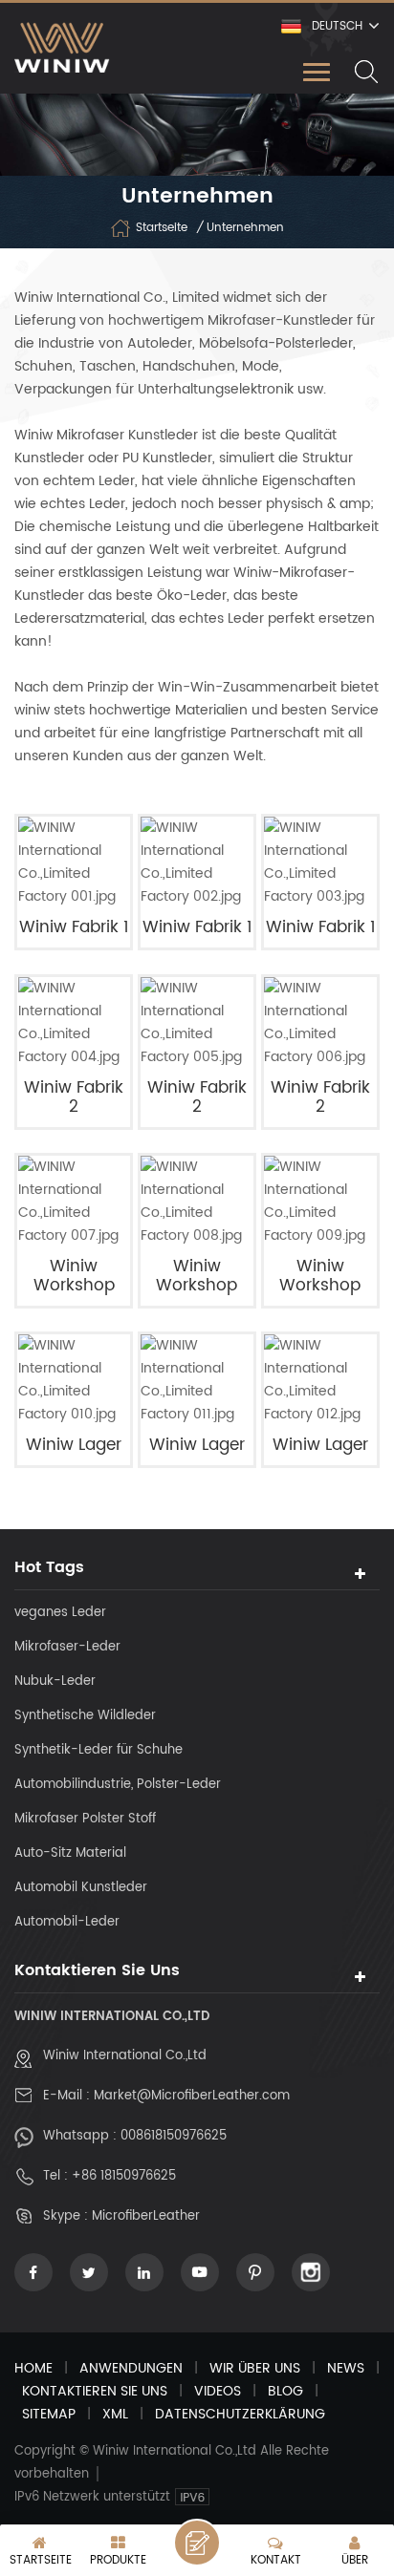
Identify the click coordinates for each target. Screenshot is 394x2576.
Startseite (162, 228)
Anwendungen (131, 2368)
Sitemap (49, 2414)
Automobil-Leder (67, 1922)
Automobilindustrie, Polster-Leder (118, 1785)
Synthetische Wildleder (85, 1716)
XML (115, 2414)
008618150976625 (174, 2136)
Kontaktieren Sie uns (95, 2391)
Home (33, 2368)
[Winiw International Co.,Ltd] (62, 47)
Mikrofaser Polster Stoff (85, 1819)
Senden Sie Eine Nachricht (197, 2543)
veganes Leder (60, 1613)
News (346, 2368)
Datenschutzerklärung (240, 2414)
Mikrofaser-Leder (67, 1647)
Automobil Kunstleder (81, 1888)
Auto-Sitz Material (70, 1853)
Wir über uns (255, 2368)
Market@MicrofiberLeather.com (192, 2096)
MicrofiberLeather (146, 2216)
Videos (218, 2391)
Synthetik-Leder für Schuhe (98, 1750)
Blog (285, 2391)
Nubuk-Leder (55, 1682)
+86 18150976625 (124, 2176)
